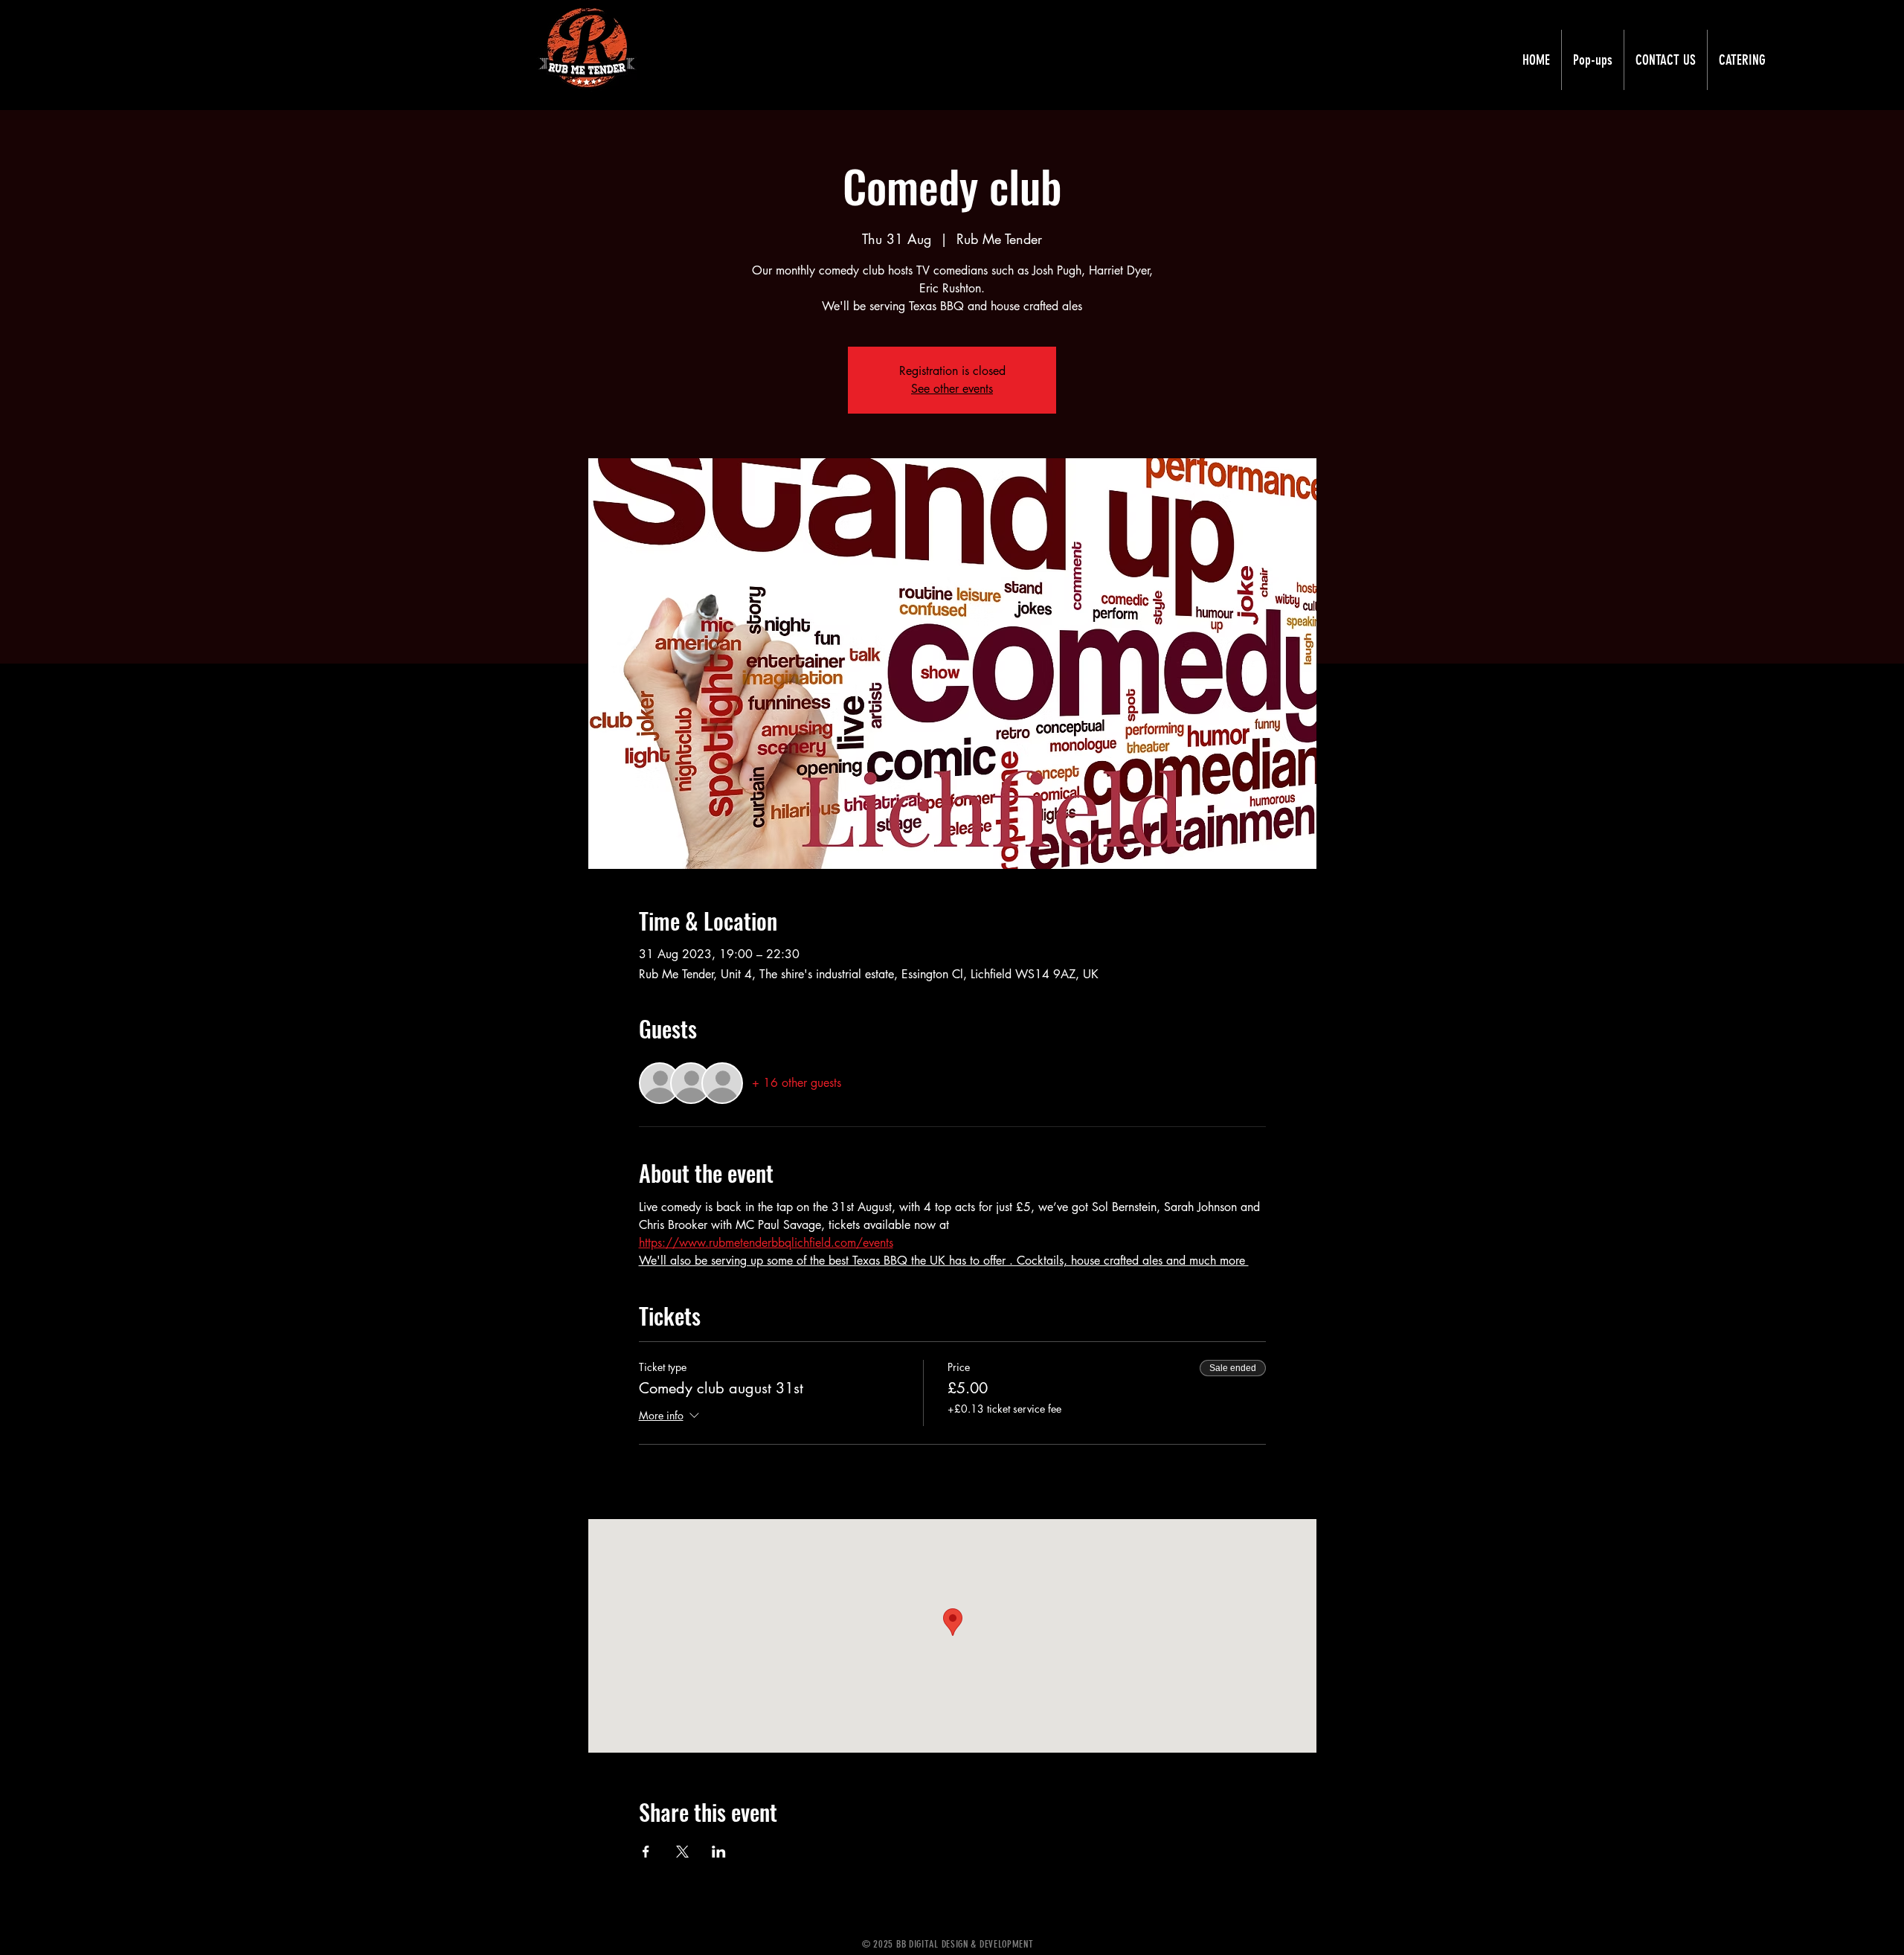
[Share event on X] (682, 1852)
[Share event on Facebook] (646, 1852)
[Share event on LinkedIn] (719, 1852)
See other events (952, 389)
